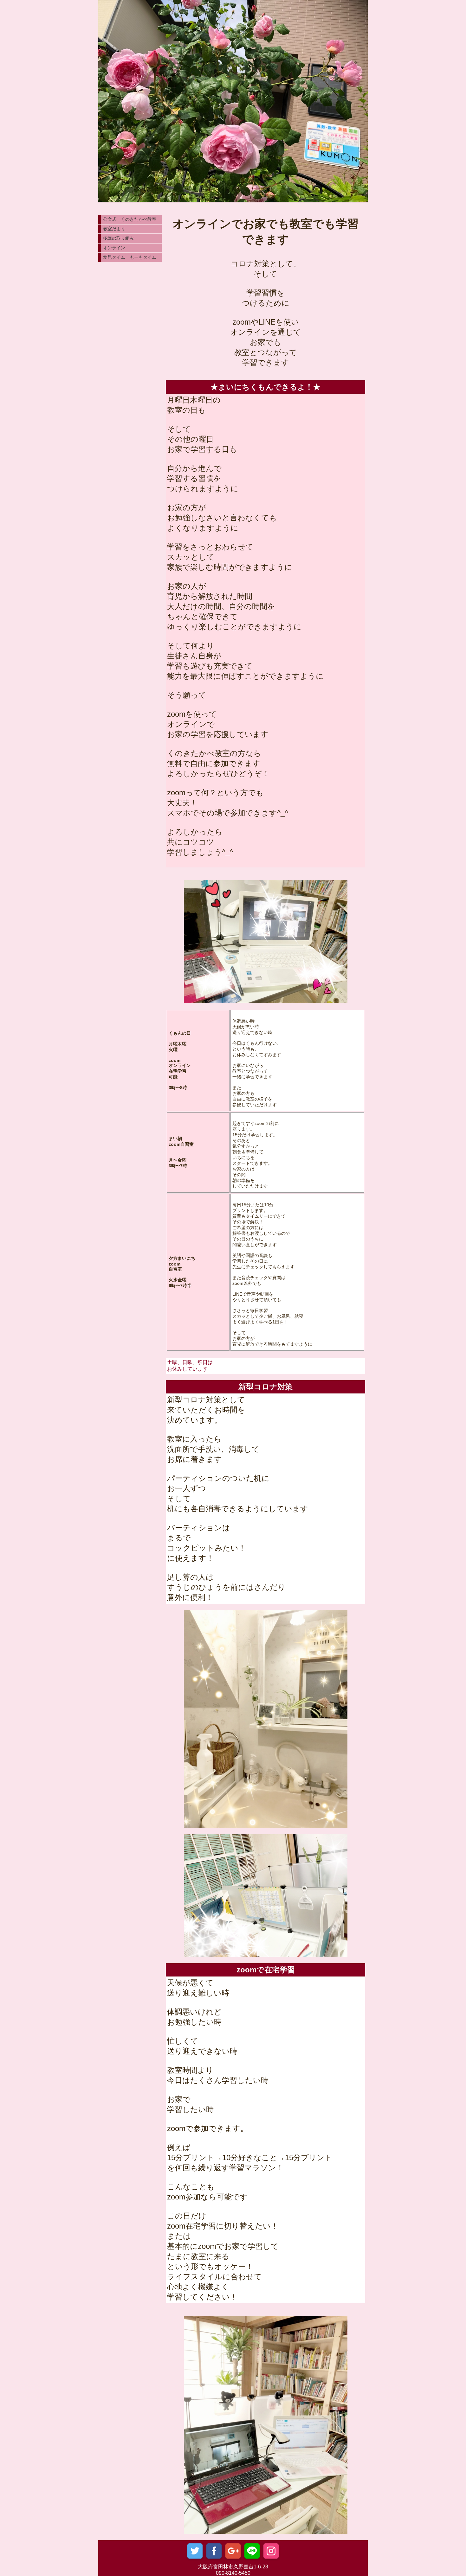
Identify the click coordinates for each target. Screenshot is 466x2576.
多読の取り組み (119, 238)
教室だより (114, 229)
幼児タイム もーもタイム (130, 257)
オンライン (114, 248)
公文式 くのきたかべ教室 (130, 219)
